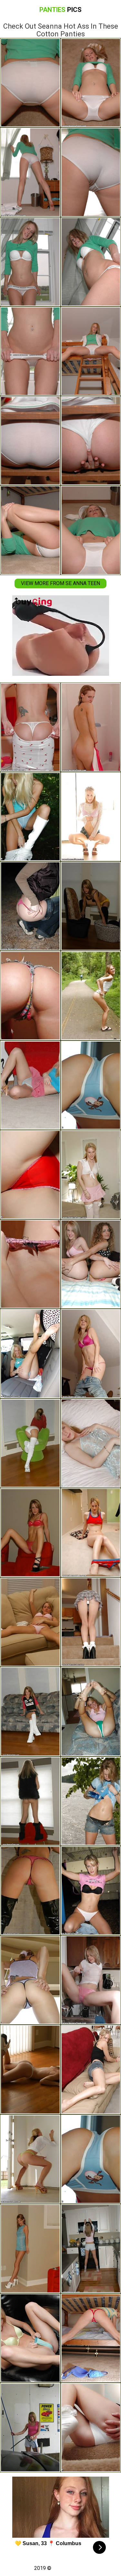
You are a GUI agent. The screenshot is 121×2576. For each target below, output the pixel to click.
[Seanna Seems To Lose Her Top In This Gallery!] (30, 1264)
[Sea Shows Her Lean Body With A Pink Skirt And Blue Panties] (30, 1085)
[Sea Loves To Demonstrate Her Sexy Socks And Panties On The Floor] (30, 1443)
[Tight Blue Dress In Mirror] (30, 2249)
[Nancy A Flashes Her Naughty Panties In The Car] (30, 817)
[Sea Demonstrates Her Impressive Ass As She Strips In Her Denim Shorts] (30, 995)
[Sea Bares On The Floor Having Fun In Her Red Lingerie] (30, 1533)
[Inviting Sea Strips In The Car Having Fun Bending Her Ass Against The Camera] (30, 1353)
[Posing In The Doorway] (30, 2159)
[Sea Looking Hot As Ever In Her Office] (30, 2338)
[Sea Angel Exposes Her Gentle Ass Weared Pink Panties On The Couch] (30, 1622)
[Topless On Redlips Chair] (30, 1801)
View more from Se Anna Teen (60, 583)
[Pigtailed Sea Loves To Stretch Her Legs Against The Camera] (30, 1980)
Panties (60, 10)
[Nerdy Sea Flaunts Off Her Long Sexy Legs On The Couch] (30, 1711)
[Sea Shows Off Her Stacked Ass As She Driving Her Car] (30, 906)
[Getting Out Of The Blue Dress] (30, 2069)
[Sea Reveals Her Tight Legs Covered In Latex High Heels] (30, 1891)
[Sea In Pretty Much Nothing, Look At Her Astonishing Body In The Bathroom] (30, 727)
